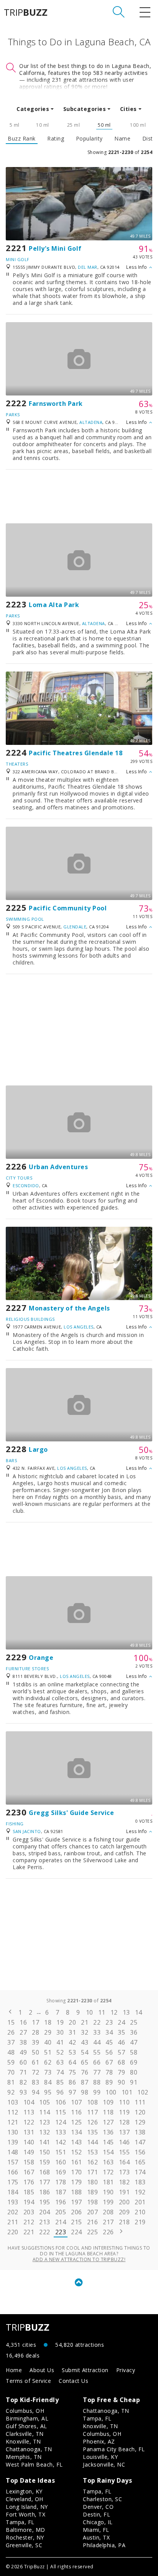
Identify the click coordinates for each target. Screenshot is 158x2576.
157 (13, 2162)
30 (60, 2032)
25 (134, 2022)
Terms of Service (28, 2381)
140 (29, 2142)
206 (77, 2212)
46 (121, 2042)
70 (11, 2072)
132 (45, 2132)
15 (11, 2022)
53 (72, 2052)
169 (61, 2172)
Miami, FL (96, 2530)
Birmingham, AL (27, 2418)
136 (108, 2132)
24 (121, 2022)
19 (60, 2022)
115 (61, 2112)
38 (23, 2042)
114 (45, 2112)
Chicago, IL (98, 2522)
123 (45, 2122)
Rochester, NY (25, 2537)
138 (140, 2132)
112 (13, 2112)
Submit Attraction (85, 2370)
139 (13, 2142)
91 (134, 2082)
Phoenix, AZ (99, 2441)
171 (93, 2172)
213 (45, 2222)
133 (61, 2132)
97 (72, 2092)
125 (77, 2122)
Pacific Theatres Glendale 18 (76, 753)
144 (93, 2142)
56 (109, 2052)
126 (93, 2122)
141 (45, 2142)
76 (85, 2072)
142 (61, 2142)
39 (35, 2042)
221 (29, 2232)
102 (143, 2092)
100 (111, 2092)
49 (23, 2052)
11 (102, 2012)
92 (11, 2092)
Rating (56, 139)
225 (93, 2232)
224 (77, 2232)
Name (122, 139)
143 (77, 2142)
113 (29, 2112)
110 (124, 2102)
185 (29, 2192)
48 (11, 2052)
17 (35, 2022)
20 (72, 2022)
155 (124, 2152)
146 (124, 2142)
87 (85, 2082)
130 (13, 2132)
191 (124, 2192)
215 (77, 2222)
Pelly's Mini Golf (55, 248)
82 (23, 2082)
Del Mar (88, 267)
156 (140, 2152)
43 (85, 2042)
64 (72, 2062)
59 (11, 2062)
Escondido (26, 1185)
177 (45, 2182)
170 (77, 2172)
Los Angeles (79, 1327)
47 (134, 2042)
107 (77, 2102)
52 (60, 2052)
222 (45, 2232)
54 (85, 2052)
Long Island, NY (27, 2507)
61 (35, 2062)
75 (72, 2072)
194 (29, 2202)
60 (23, 2062)
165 (140, 2162)
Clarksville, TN (25, 2434)
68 (121, 2062)
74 (60, 2072)
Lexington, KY (24, 2491)
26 (11, 2032)
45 (109, 2042)
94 (35, 2092)
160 (61, 2162)
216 (93, 2222)
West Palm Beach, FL (34, 2464)
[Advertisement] (79, 496)
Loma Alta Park (54, 605)
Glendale (75, 927)
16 (23, 2022)
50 (35, 2052)
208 (108, 2212)
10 (90, 2012)
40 (48, 2042)
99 (97, 2092)
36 (134, 2032)
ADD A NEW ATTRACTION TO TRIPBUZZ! (79, 2259)
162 (93, 2162)
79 (121, 2072)
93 (23, 2092)
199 (108, 2202)
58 (134, 2052)
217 (108, 2222)
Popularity (89, 139)
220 (13, 2232)
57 (121, 2052)
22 (97, 2022)
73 (48, 2072)
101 (127, 2092)
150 (45, 2152)
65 (85, 2062)
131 (29, 2132)
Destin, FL (96, 2514)
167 (29, 2172)
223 (61, 2232)
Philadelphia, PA (104, 2545)
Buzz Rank (22, 139)
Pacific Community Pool (68, 908)
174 (140, 2172)
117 (93, 2112)
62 (48, 2062)
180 (93, 2182)
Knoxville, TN (23, 2441)
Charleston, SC (102, 2499)
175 (13, 2182)
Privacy (126, 2370)
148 (13, 2152)
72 (35, 2072)
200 (124, 2202)
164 (124, 2162)
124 (61, 2122)
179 (77, 2182)
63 (60, 2062)
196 (61, 2202)
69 (134, 2062)
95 (48, 2092)
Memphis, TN (24, 2457)
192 (140, 2192)
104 (29, 2102)
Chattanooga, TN (29, 2449)
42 (72, 2042)
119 (124, 2112)
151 (61, 2152)
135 (93, 2132)
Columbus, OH (25, 2411)
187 (61, 2192)
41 (60, 2042)
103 (13, 2102)
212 (29, 2222)
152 (77, 2152)
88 (97, 2082)
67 (109, 2062)
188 (77, 2192)
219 (140, 2222)
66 (97, 2062)
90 (121, 2082)
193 (13, 2202)
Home (14, 2370)
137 (124, 2132)
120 (140, 2112)
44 (97, 2042)
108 (93, 2102)
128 (124, 2122)
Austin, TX (96, 2537)
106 (61, 2102)
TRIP (26, 12)
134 (77, 2132)
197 (77, 2202)
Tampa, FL (97, 2418)
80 (134, 2072)
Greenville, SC (24, 2545)
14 (139, 2012)
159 (45, 2162)
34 (109, 2032)
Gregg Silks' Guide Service (71, 1813)
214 (61, 2222)
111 (140, 2102)
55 (97, 2052)
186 (45, 2192)
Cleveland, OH (25, 2499)
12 (114, 2012)
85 (60, 2082)
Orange (41, 1658)
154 (108, 2152)
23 (109, 2022)
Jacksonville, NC (104, 2464)
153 (93, 2152)
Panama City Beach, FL (114, 2449)
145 (108, 2142)
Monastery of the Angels (69, 1308)
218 (124, 2222)
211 (13, 2222)
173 (124, 2172)
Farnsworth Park (56, 404)
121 (13, 2122)
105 (45, 2102)
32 (85, 2032)
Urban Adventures (58, 1167)
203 (29, 2212)
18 (48, 2022)
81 (11, 2082)
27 (23, 2032)
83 (35, 2082)
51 (48, 2052)
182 (124, 2182)
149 (29, 2152)
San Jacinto (27, 1831)
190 (108, 2192)
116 (77, 2112)
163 (108, 2162)
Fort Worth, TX (26, 2514)
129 (140, 2122)
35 (121, 2032)
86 (72, 2082)
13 (126, 2012)
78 (109, 2072)
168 (45, 2172)
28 (35, 2032)
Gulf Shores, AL (26, 2426)
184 (13, 2192)
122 (29, 2122)
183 (140, 2182)
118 (108, 2112)
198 (93, 2202)
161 (77, 2162)
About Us (42, 2370)
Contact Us (73, 2381)
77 (97, 2072)
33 (97, 2032)
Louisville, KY (100, 2457)
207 (93, 2212)
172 (108, 2172)
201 (140, 2202)
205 (61, 2212)
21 (85, 2022)
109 (108, 2102)
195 (45, 2202)
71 (23, 2072)
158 (29, 2162)
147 (140, 2142)
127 (108, 2122)
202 (13, 2212)
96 (60, 2092)
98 (85, 2092)
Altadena (91, 422)
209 (124, 2212)
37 (11, 2042)
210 (140, 2212)
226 (108, 2232)
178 (61, 2182)
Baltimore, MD (26, 2530)
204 (45, 2212)
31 (72, 2032)
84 (48, 2082)
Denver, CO (98, 2507)
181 (108, 2182)
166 (13, 2172)
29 (48, 2032)
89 (109, 2082)
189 (93, 2192)
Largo (38, 1449)
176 (29, 2182)
